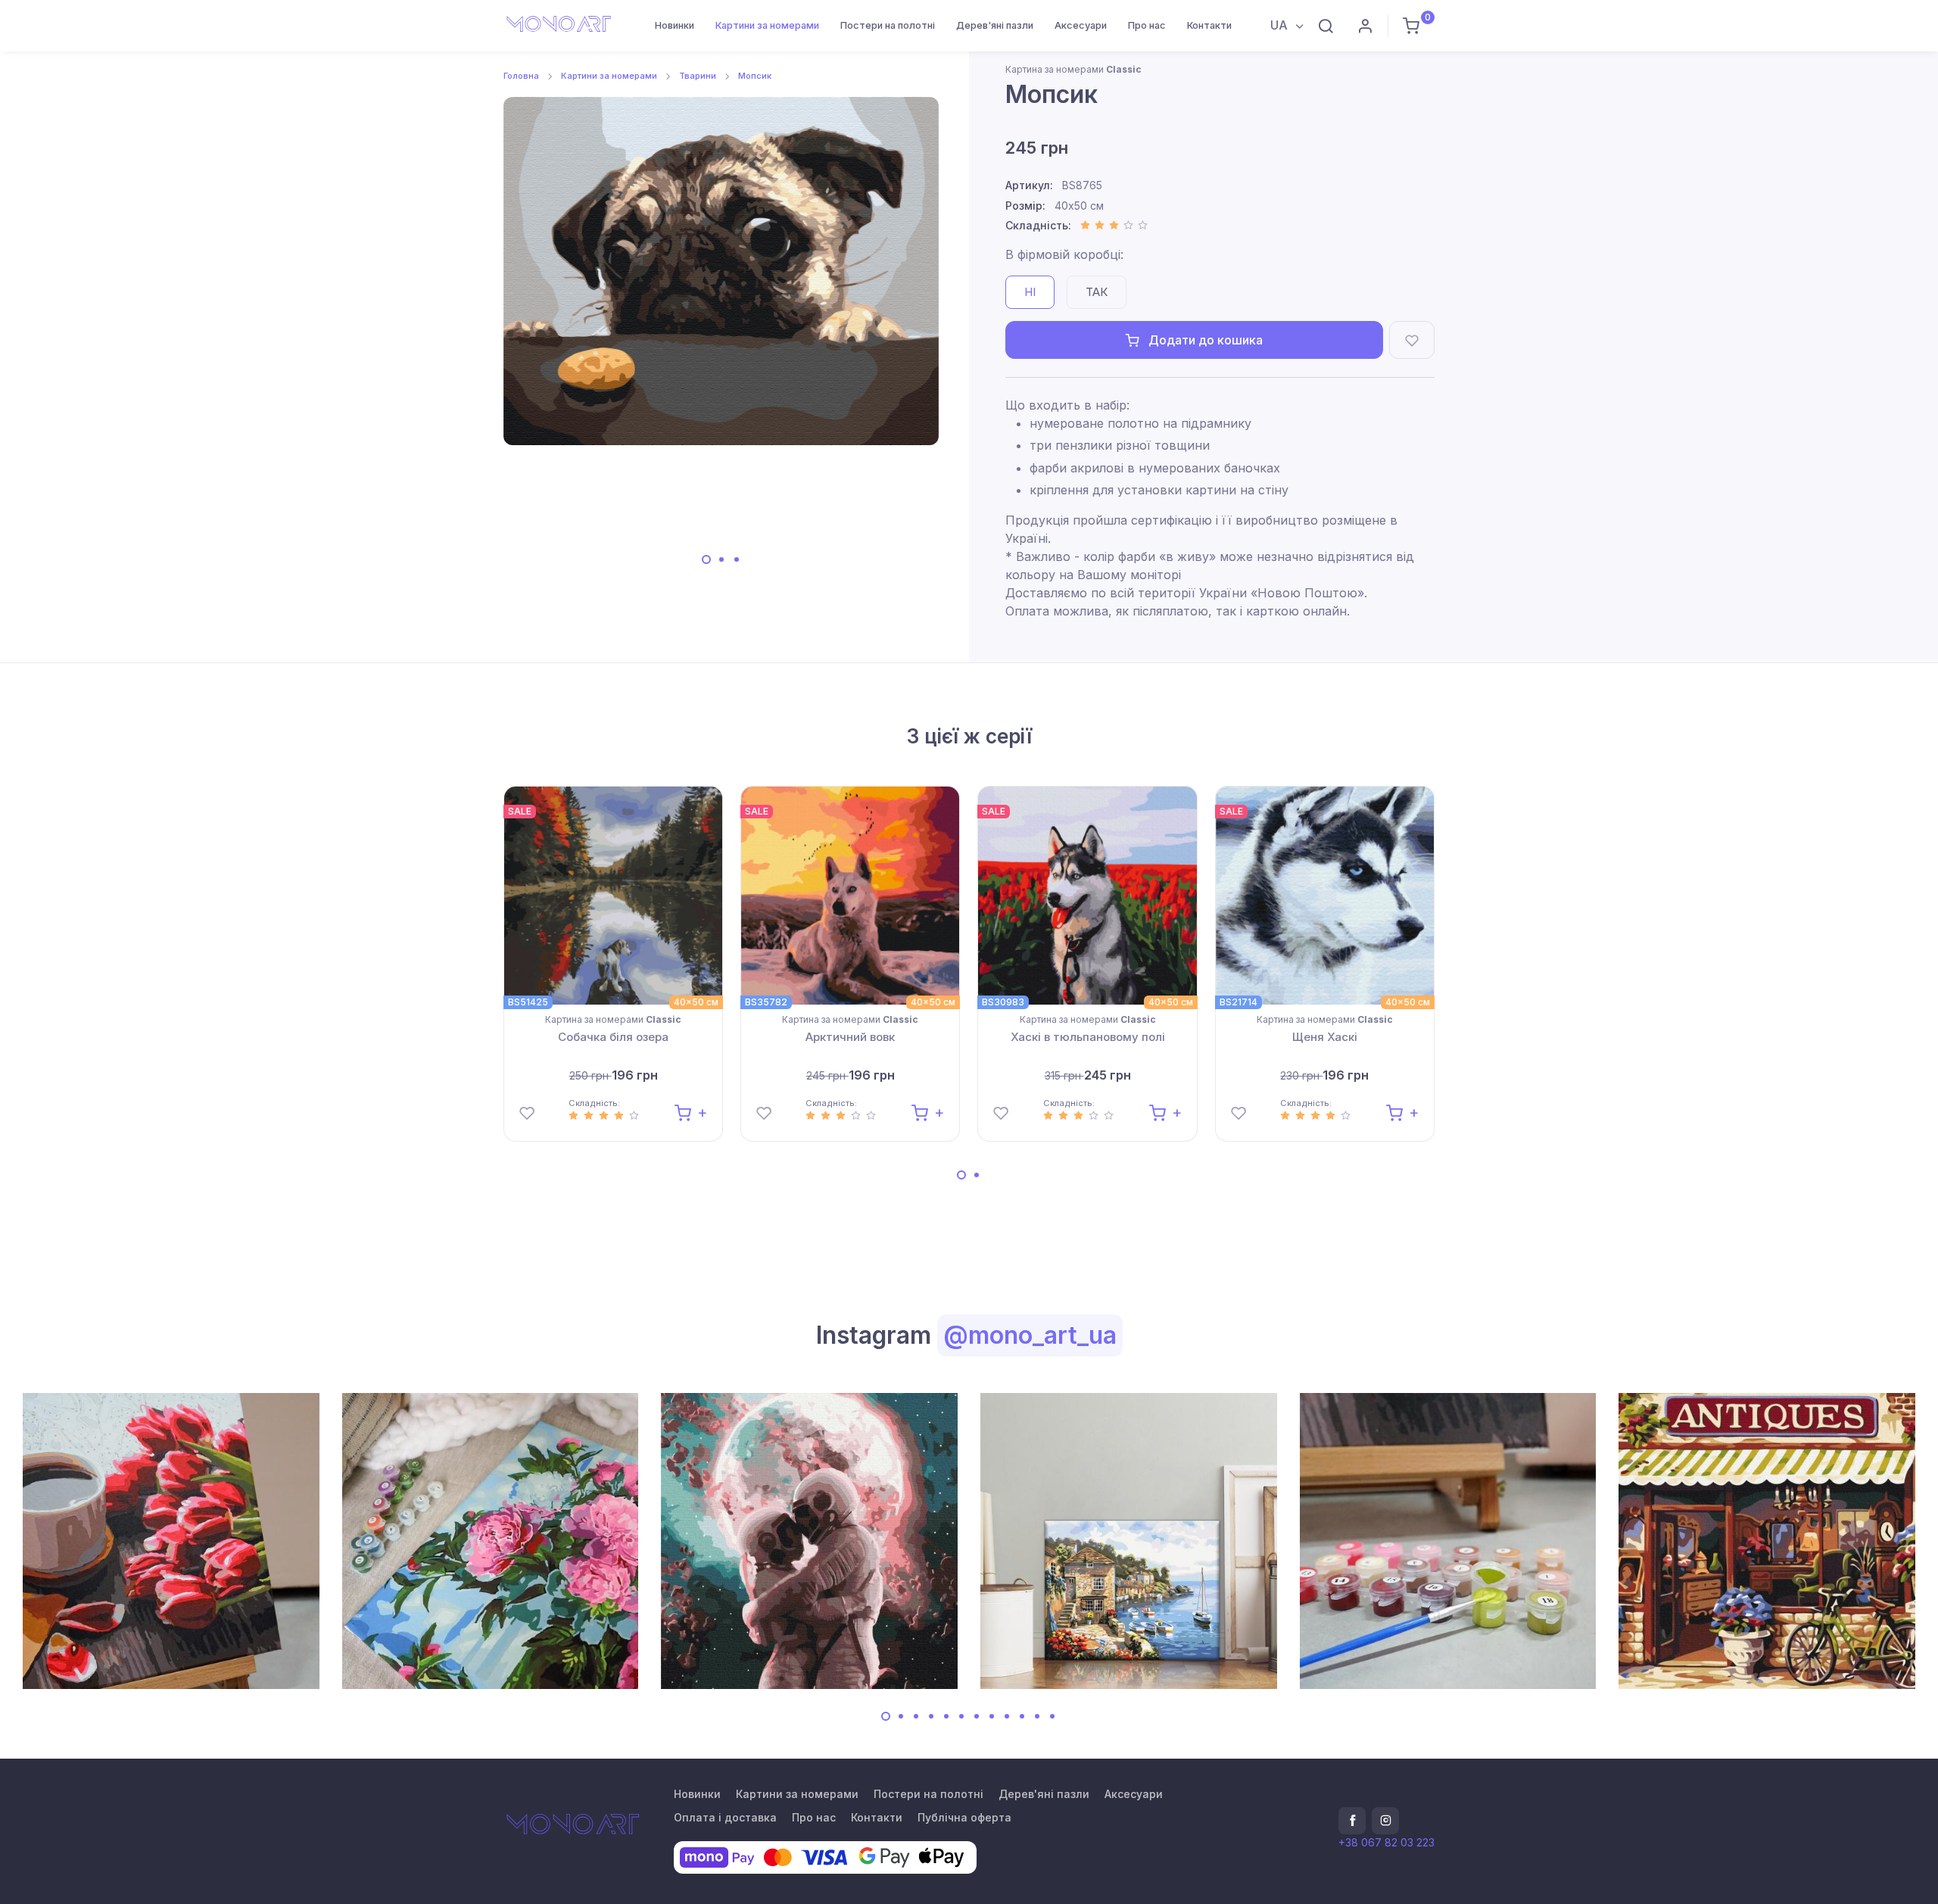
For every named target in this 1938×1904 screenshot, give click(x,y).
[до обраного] (1412, 340)
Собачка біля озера (613, 1037)
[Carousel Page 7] (977, 1716)
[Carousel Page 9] (1007, 1716)
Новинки (675, 25)
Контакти (1209, 25)
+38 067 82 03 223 (1387, 1842)
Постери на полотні (888, 25)
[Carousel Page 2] (721, 559)
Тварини (698, 76)
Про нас (1147, 25)
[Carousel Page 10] (1022, 1716)
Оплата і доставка (725, 1817)
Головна (521, 76)
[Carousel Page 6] (961, 1716)
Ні (1030, 292)
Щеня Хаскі (1325, 1037)
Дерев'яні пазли (995, 25)
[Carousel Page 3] (737, 559)
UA (1281, 25)
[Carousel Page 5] (946, 1716)
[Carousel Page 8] (992, 1716)
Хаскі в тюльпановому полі (1088, 1037)
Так (1097, 292)
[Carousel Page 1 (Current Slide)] (706, 559)
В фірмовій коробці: (1064, 254)
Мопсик (755, 76)
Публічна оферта (964, 1817)
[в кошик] (691, 1112)
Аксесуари (1081, 25)
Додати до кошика (1204, 340)
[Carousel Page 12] (1052, 1716)
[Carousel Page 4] (931, 1716)
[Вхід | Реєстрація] (1365, 26)
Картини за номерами (767, 25)
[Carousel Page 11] (1037, 1716)
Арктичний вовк (850, 1037)
